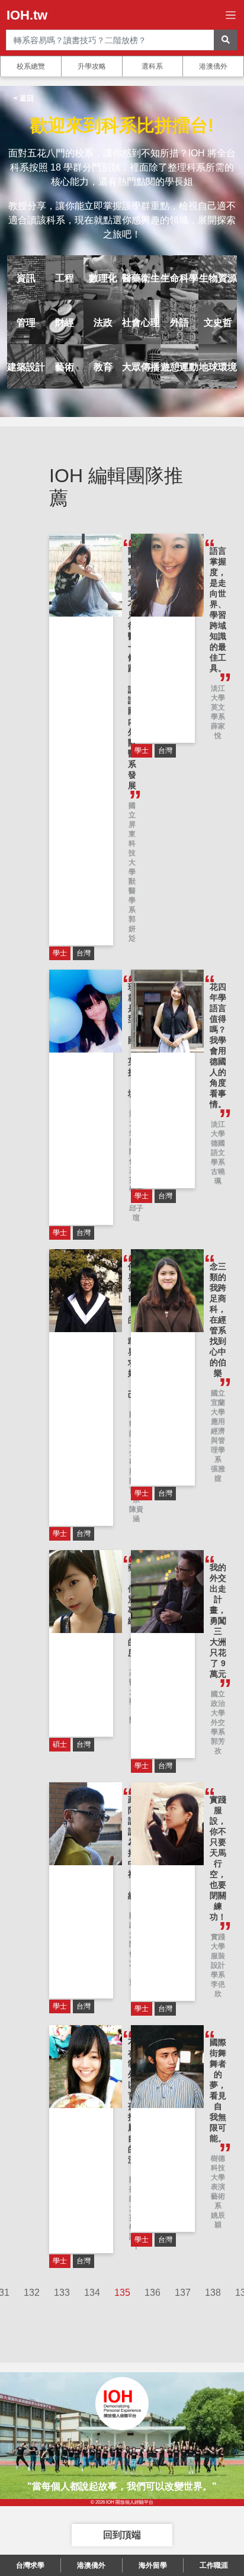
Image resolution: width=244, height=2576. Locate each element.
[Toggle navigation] (231, 15)
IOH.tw (27, 15)
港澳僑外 (213, 66)
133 (62, 2293)
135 (122, 2293)
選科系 (152, 66)
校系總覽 (31, 66)
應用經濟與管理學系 (218, 1441)
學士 (60, 953)
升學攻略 (92, 66)
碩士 (60, 1744)
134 (92, 2293)
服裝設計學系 (218, 1965)
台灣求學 (30, 2565)
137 (183, 2293)
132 (32, 2293)
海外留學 (153, 2565)
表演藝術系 (218, 2196)
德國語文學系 (218, 1153)
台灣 (84, 953)
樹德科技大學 (218, 2168)
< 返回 (24, 98)
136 (152, 2293)
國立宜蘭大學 (218, 1403)
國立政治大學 (218, 1704)
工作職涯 (214, 2565)
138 (213, 2293)
